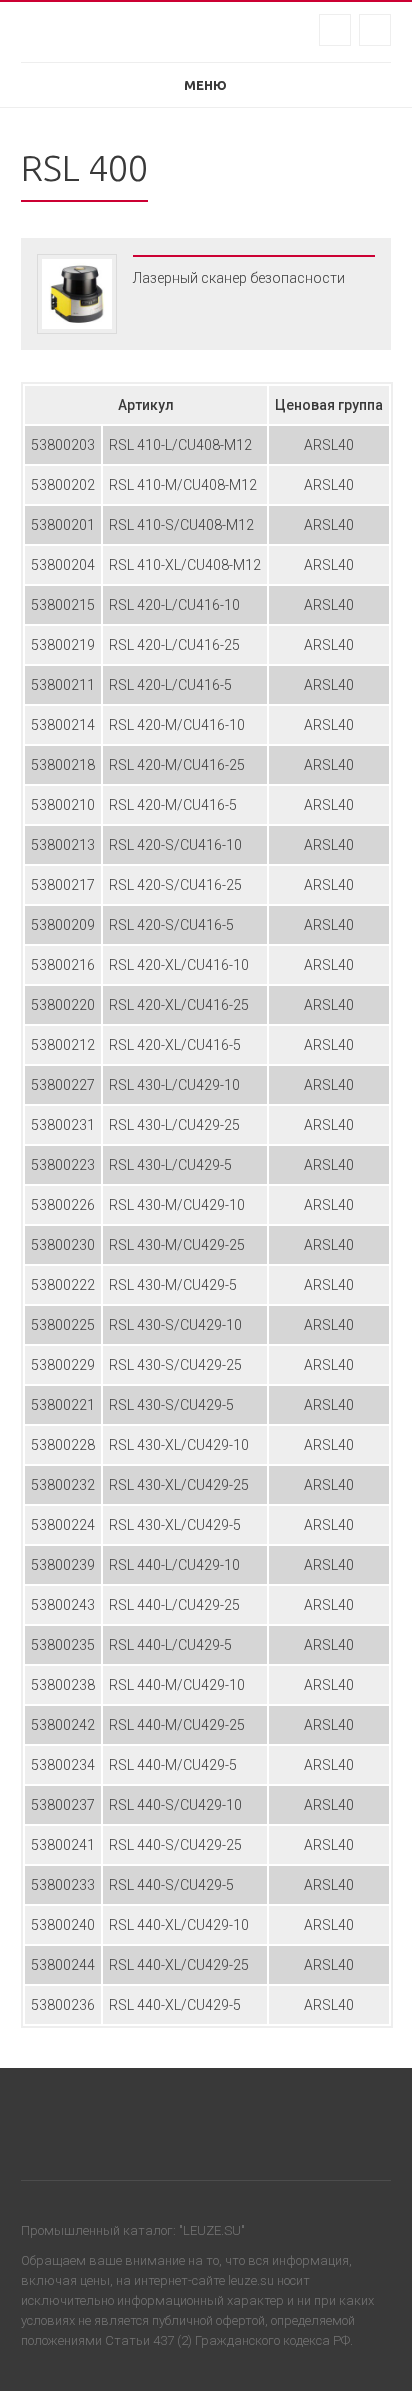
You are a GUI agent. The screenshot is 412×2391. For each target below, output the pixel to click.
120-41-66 (375, 30)
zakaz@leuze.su (335, 30)
